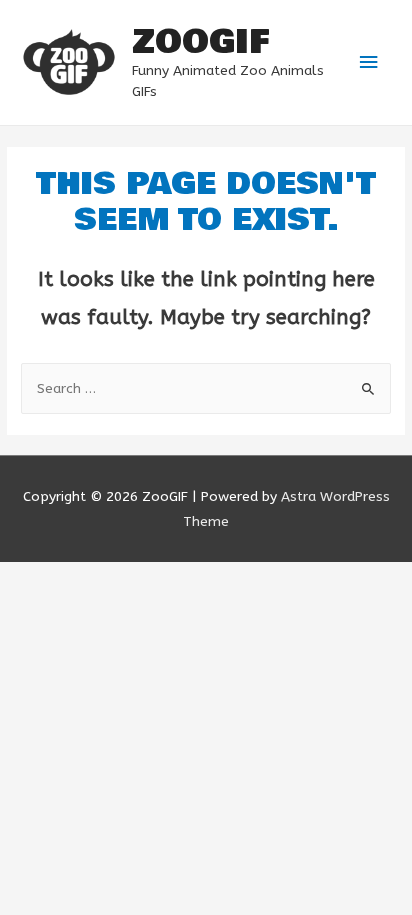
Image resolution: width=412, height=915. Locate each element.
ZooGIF (200, 42)
